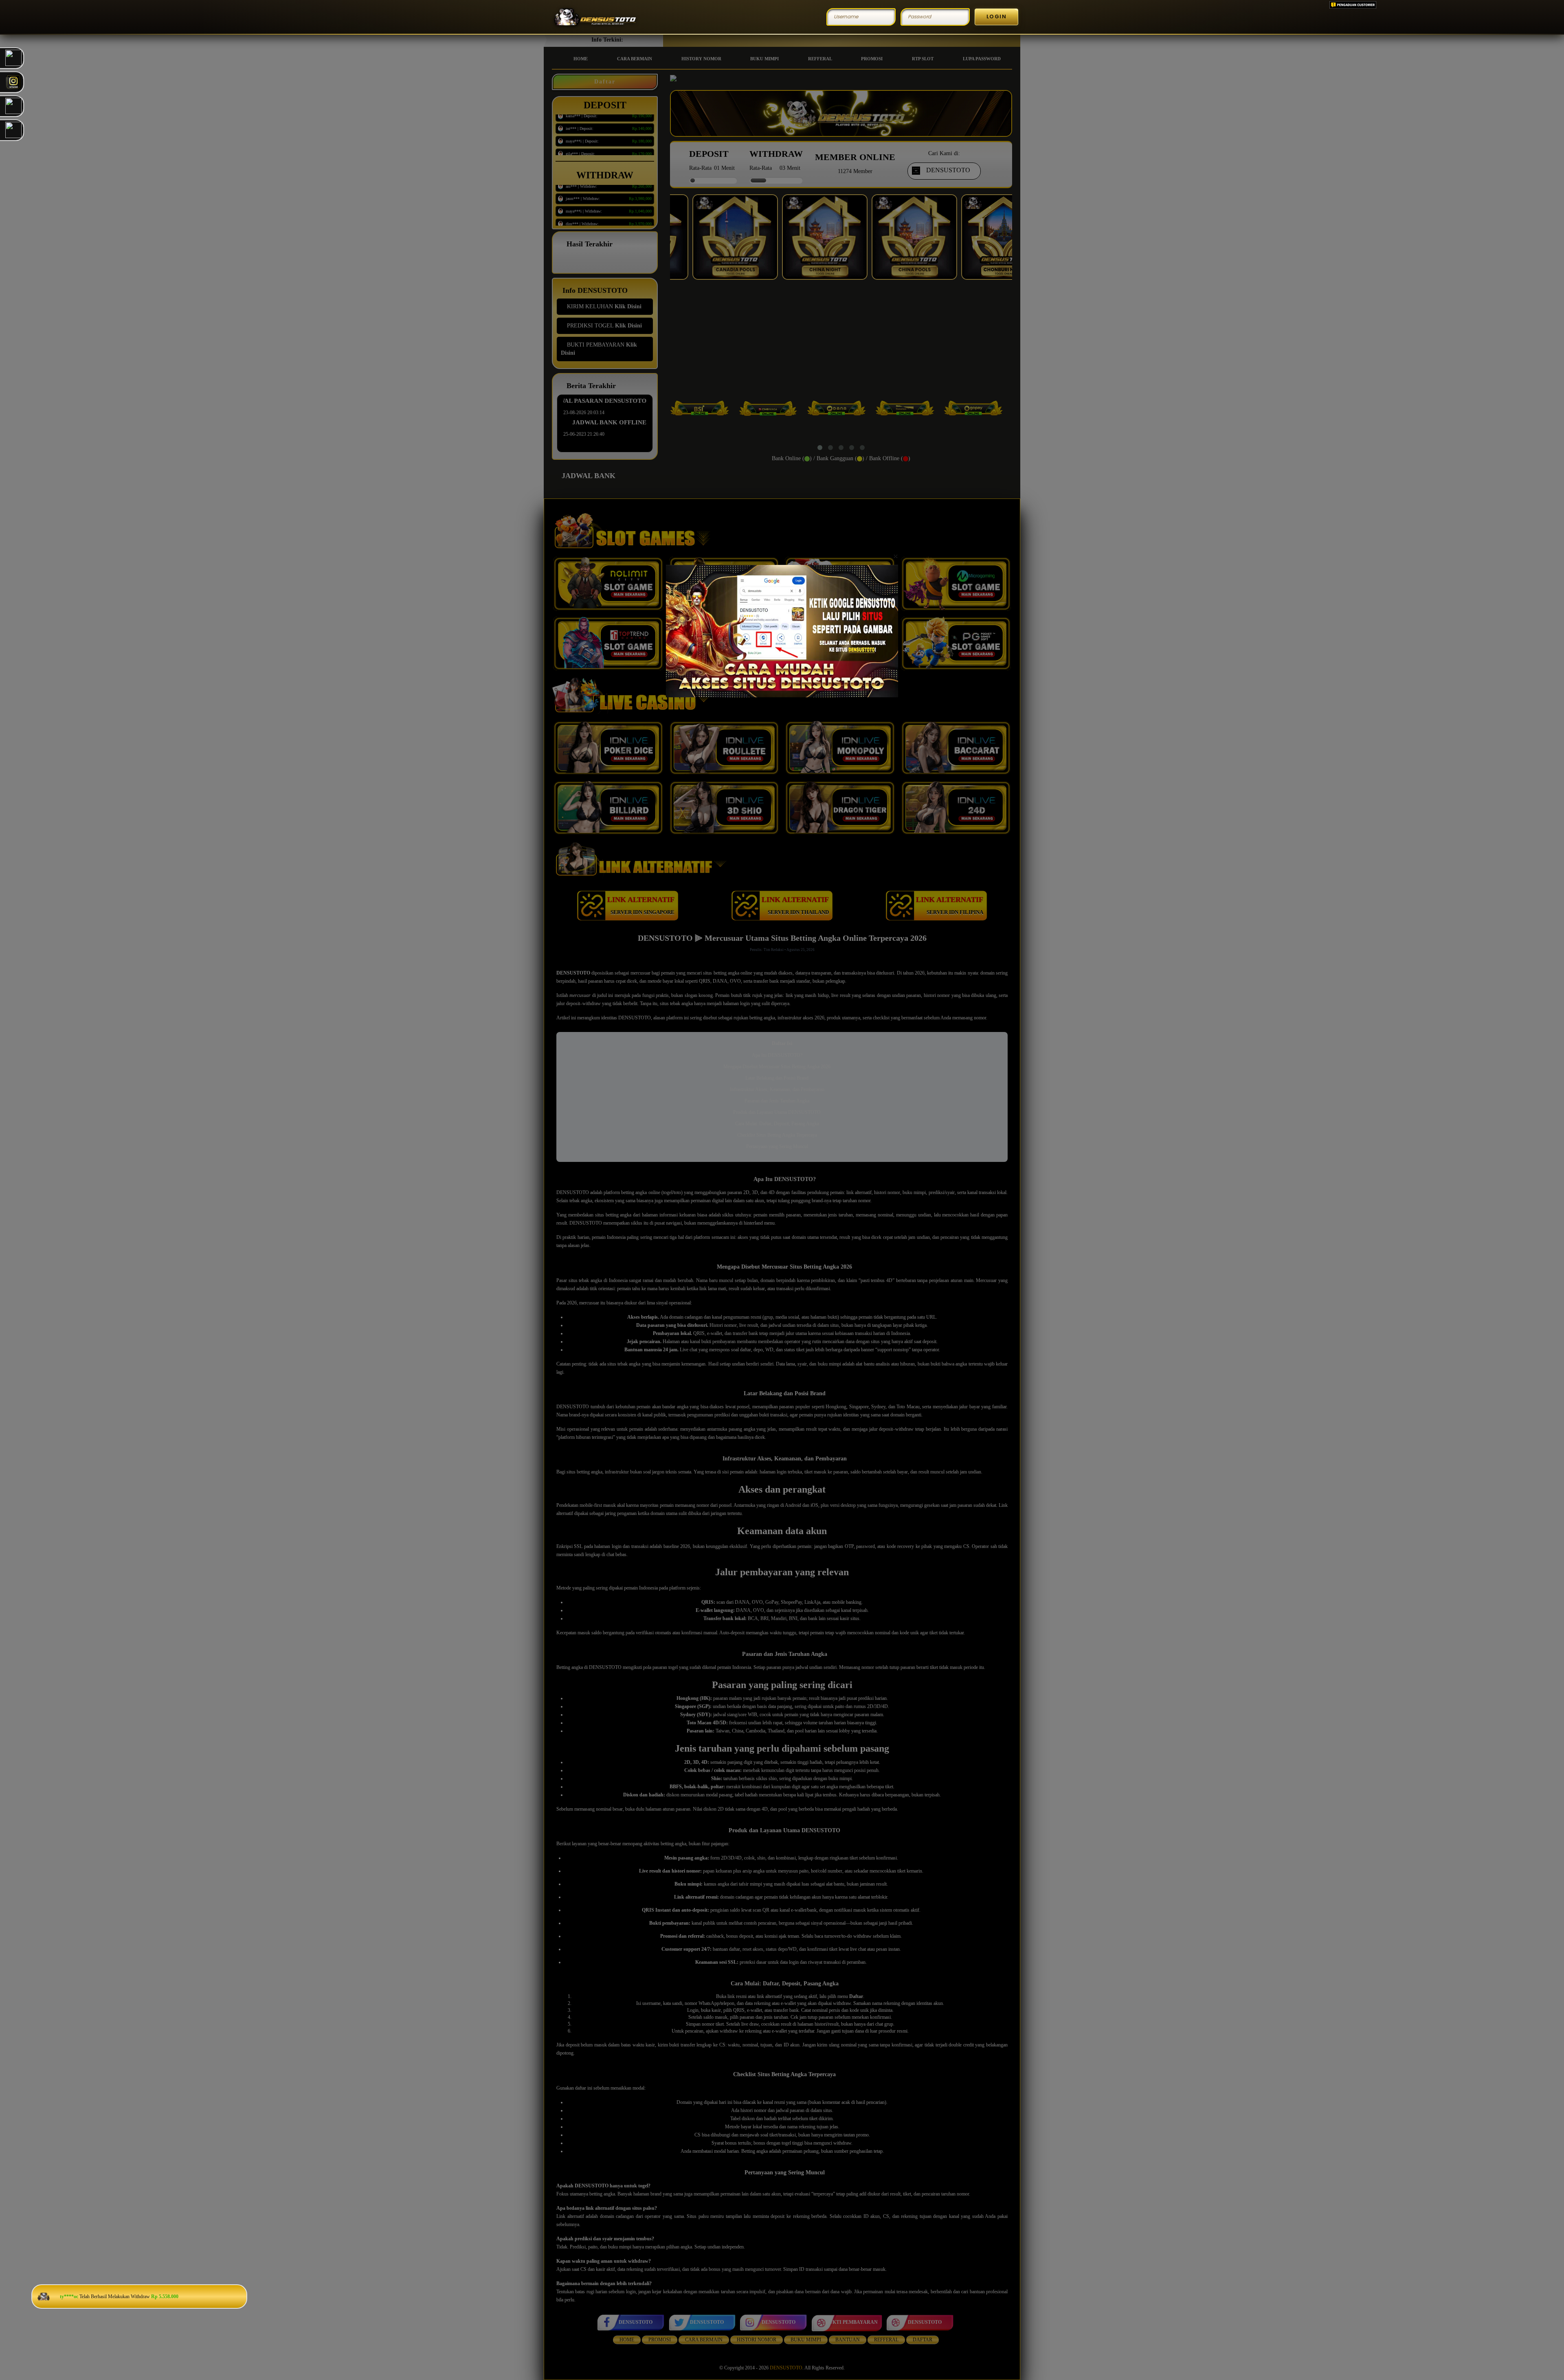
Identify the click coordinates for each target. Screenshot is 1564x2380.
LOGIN (997, 16)
